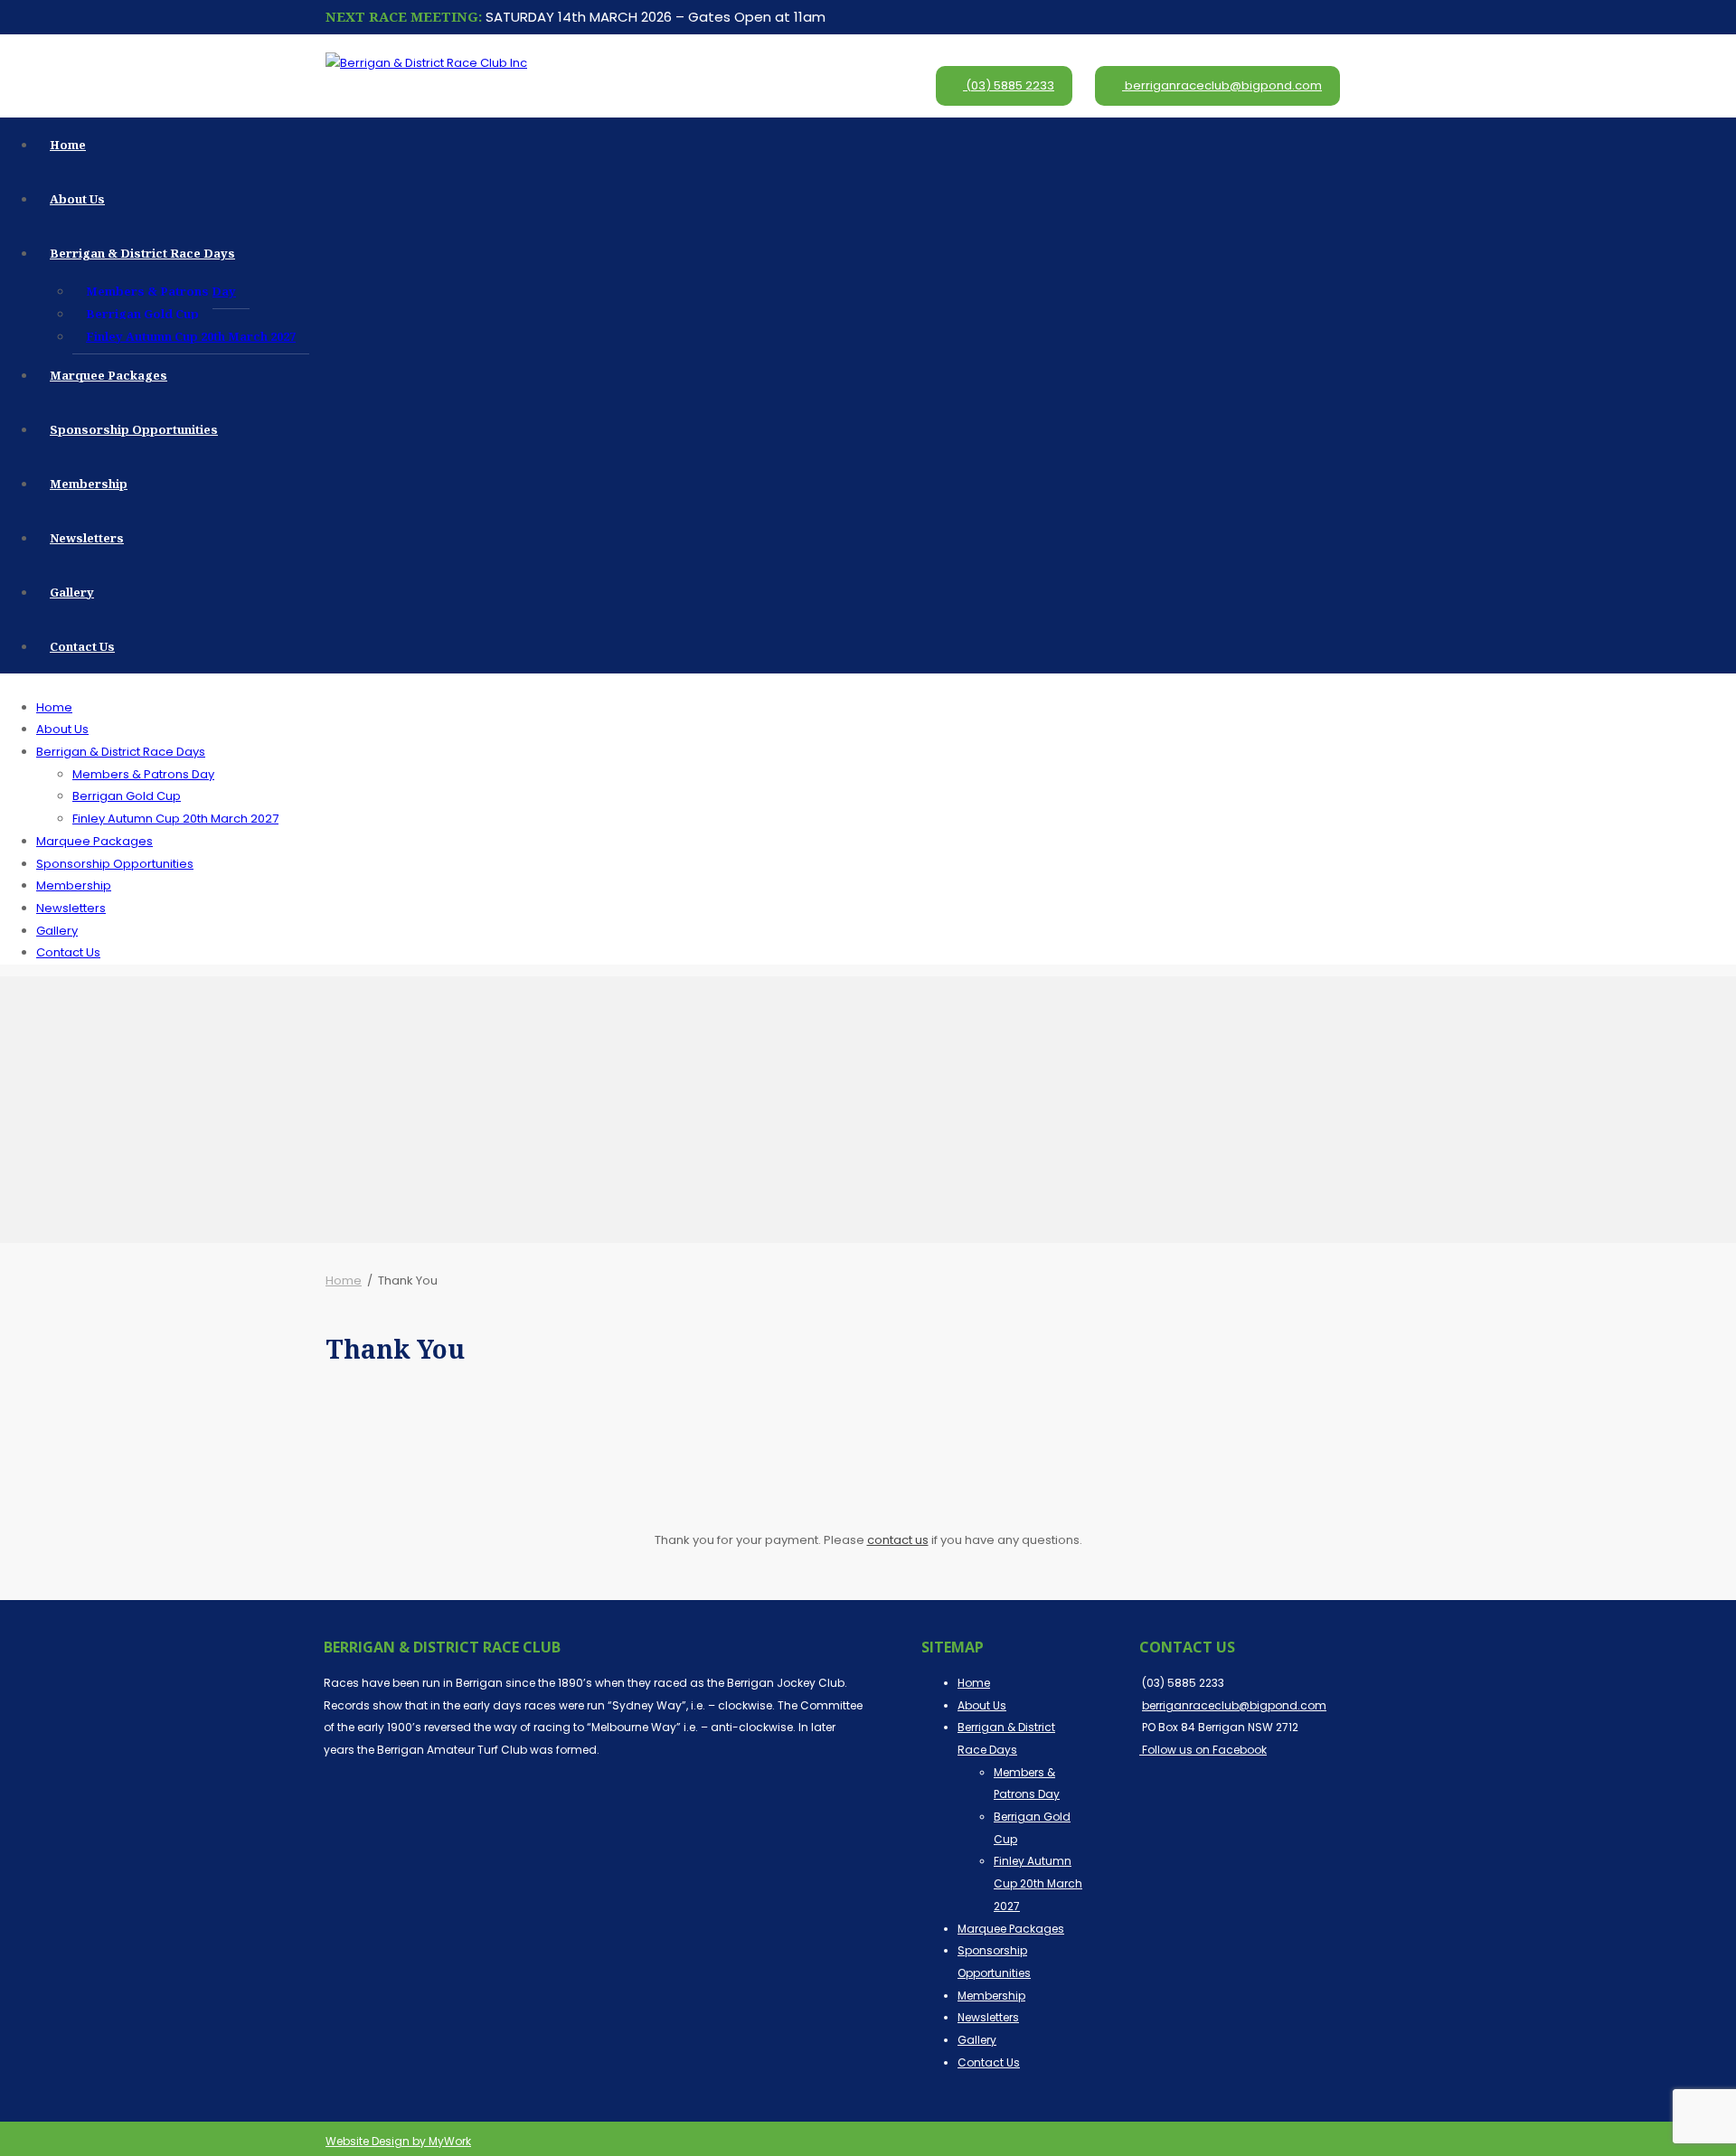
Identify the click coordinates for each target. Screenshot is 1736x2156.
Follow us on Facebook (1203, 1750)
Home (68, 145)
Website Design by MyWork (398, 2141)
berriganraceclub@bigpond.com (1223, 85)
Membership (89, 484)
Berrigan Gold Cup (142, 314)
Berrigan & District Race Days (142, 253)
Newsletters (87, 538)
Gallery (72, 592)
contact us (898, 1540)
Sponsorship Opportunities (134, 429)
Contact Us (82, 646)
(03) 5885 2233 (1009, 85)
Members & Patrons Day (161, 291)
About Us (77, 199)
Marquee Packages (108, 375)
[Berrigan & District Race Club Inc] (426, 63)
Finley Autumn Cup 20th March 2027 (191, 336)
